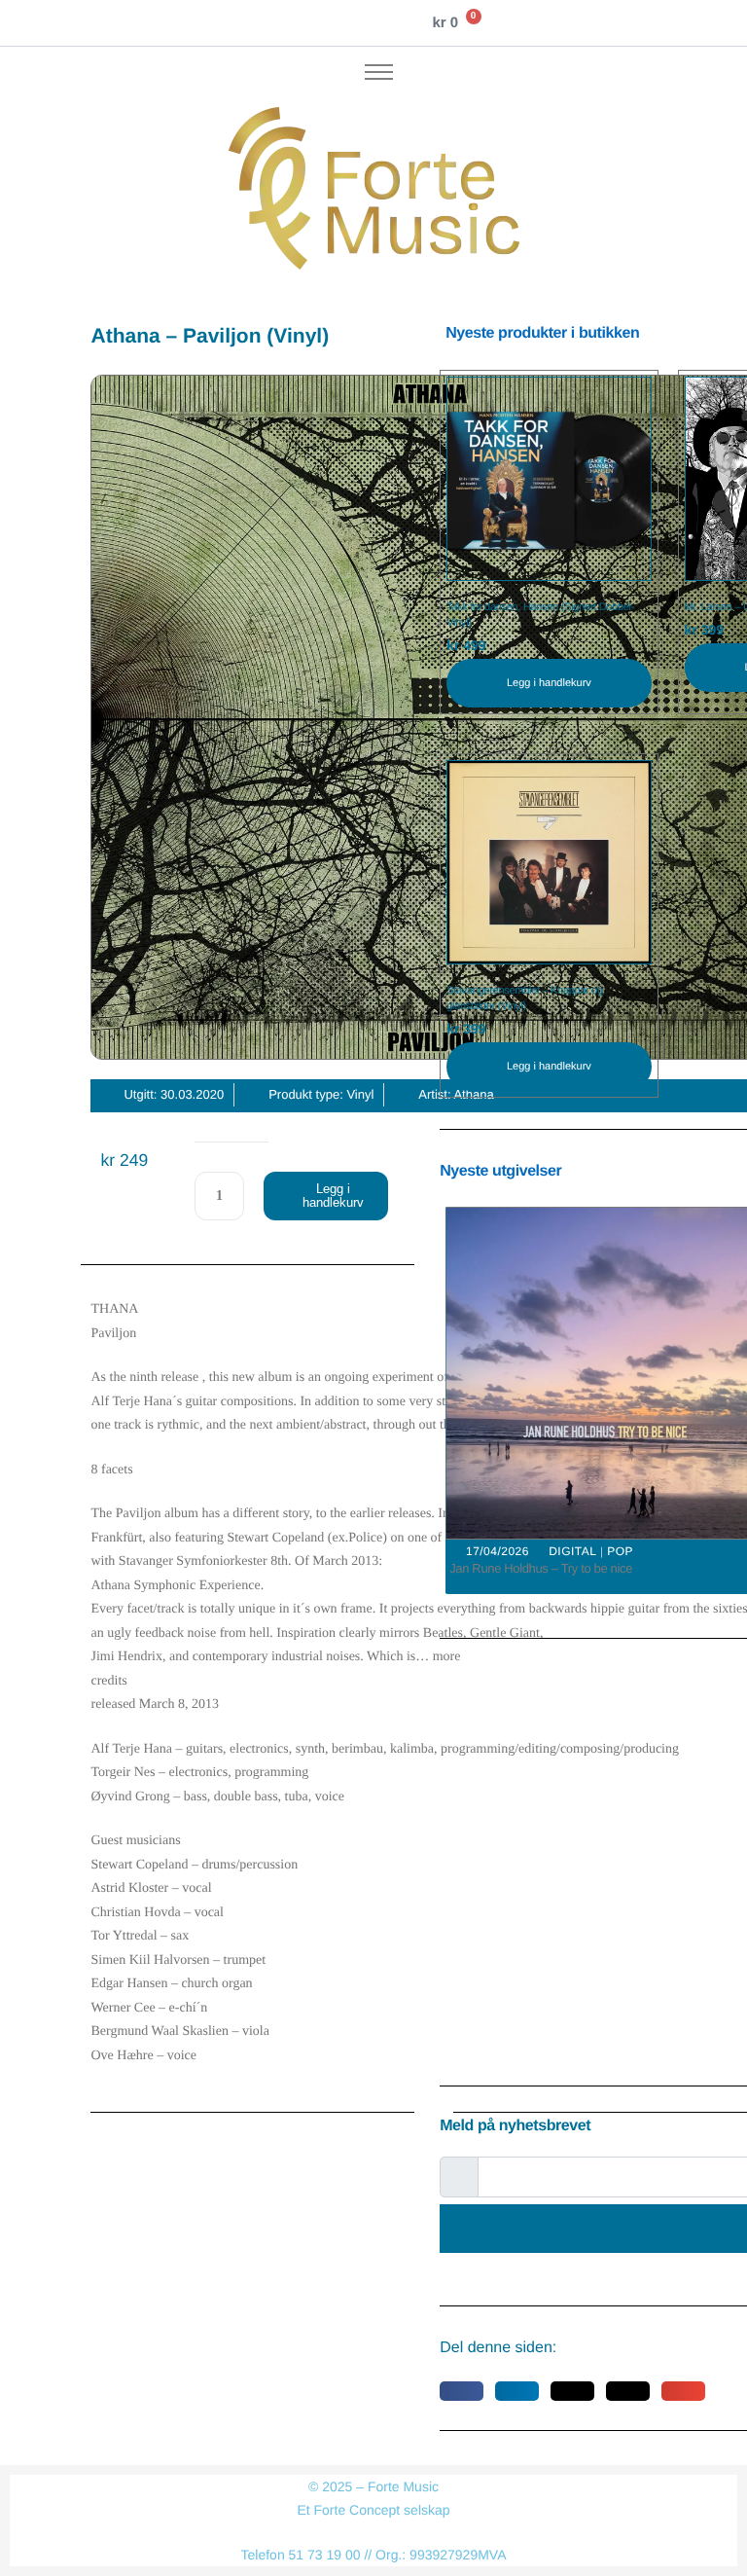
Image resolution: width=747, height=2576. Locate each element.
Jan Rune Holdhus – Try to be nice (541, 1568)
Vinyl (360, 1094)
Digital (572, 1551)
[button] (462, 2391)
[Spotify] (362, 23)
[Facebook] (264, 23)
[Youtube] (329, 23)
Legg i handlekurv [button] (549, 683)
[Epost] (394, 23)
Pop (620, 1551)
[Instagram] (297, 23)
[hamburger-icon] (379, 72)
